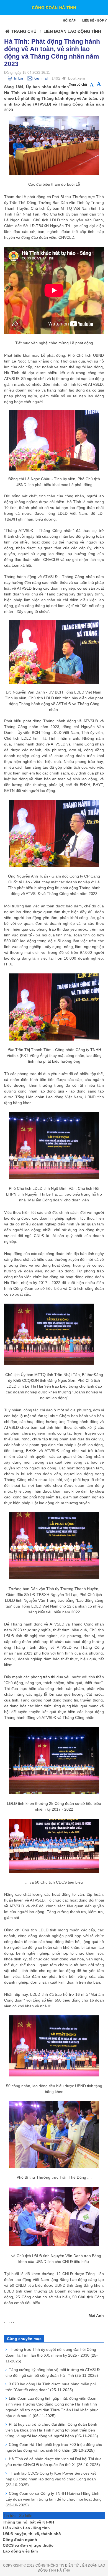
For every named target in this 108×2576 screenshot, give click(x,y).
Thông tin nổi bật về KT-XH (28, 2522)
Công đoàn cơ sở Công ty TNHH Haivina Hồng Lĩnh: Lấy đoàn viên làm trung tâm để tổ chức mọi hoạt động (54, 2499)
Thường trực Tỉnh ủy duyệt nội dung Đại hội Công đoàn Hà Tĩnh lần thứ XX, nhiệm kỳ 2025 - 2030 (52, 2355)
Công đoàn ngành (20, 2540)
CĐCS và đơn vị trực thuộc (28, 2545)
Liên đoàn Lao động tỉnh (26, 2528)
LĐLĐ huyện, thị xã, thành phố (32, 2534)
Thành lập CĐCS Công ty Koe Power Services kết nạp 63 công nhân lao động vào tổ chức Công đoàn (51, 2479)
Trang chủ (24, 31)
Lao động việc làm (20, 2551)
